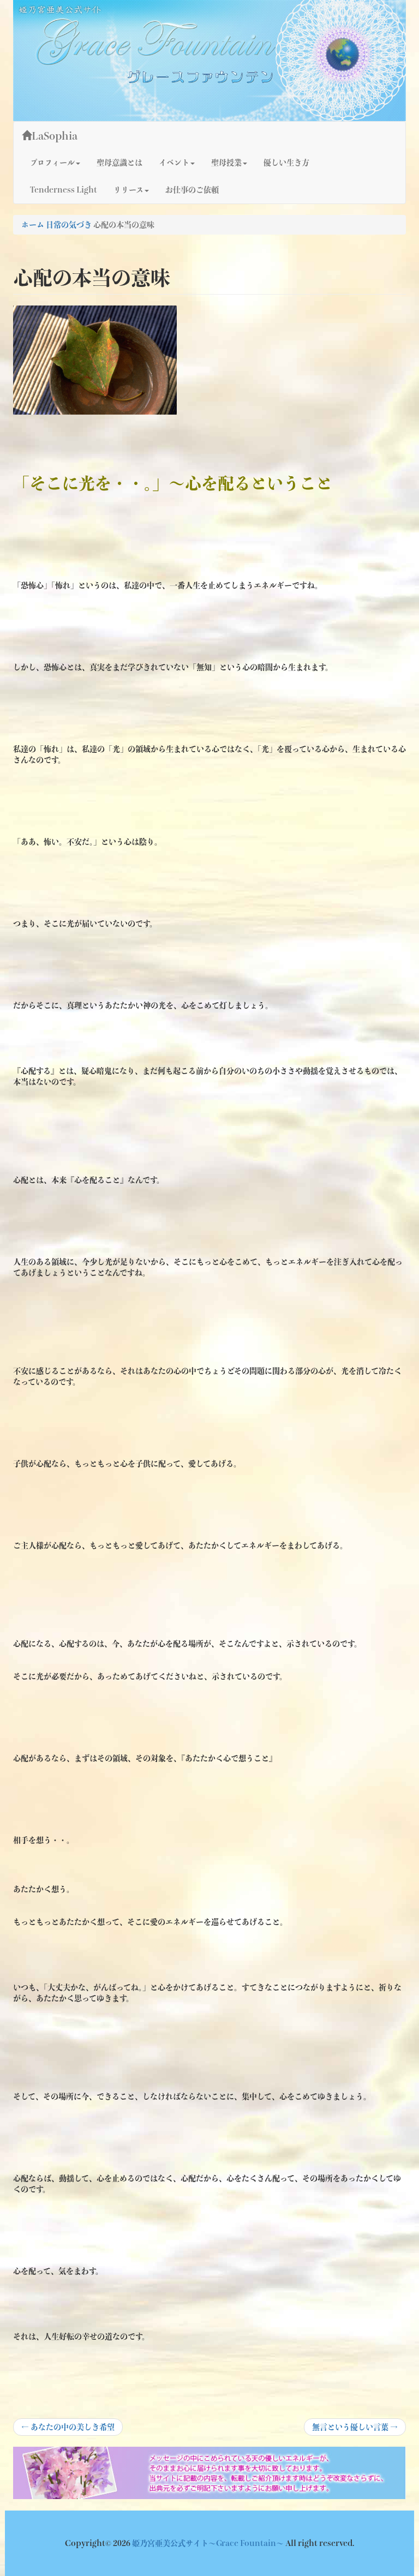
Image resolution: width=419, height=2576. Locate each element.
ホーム (33, 225)
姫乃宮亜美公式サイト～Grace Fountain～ (209, 2543)
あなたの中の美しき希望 (68, 2429)
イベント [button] (174, 163)
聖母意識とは (119, 163)
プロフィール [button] (52, 163)
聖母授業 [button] (226, 163)
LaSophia (55, 136)
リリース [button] (128, 190)
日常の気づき (69, 225)
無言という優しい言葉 (355, 2429)
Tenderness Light (64, 190)
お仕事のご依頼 (192, 190)
